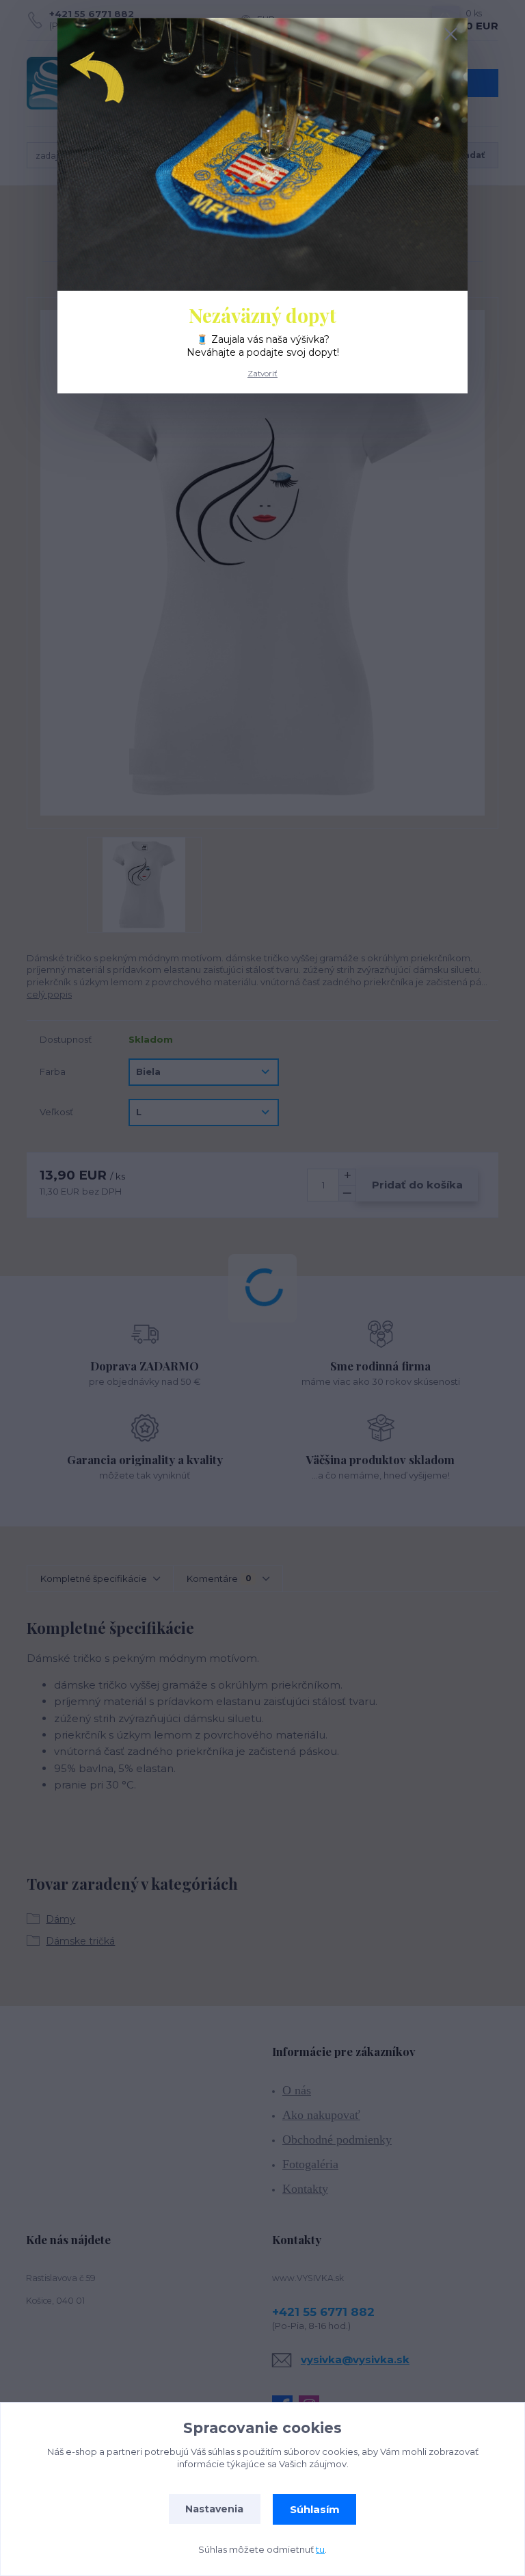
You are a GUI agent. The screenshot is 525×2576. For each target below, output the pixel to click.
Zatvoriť (262, 374)
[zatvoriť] (450, 35)
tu (320, 2549)
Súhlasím (315, 2509)
